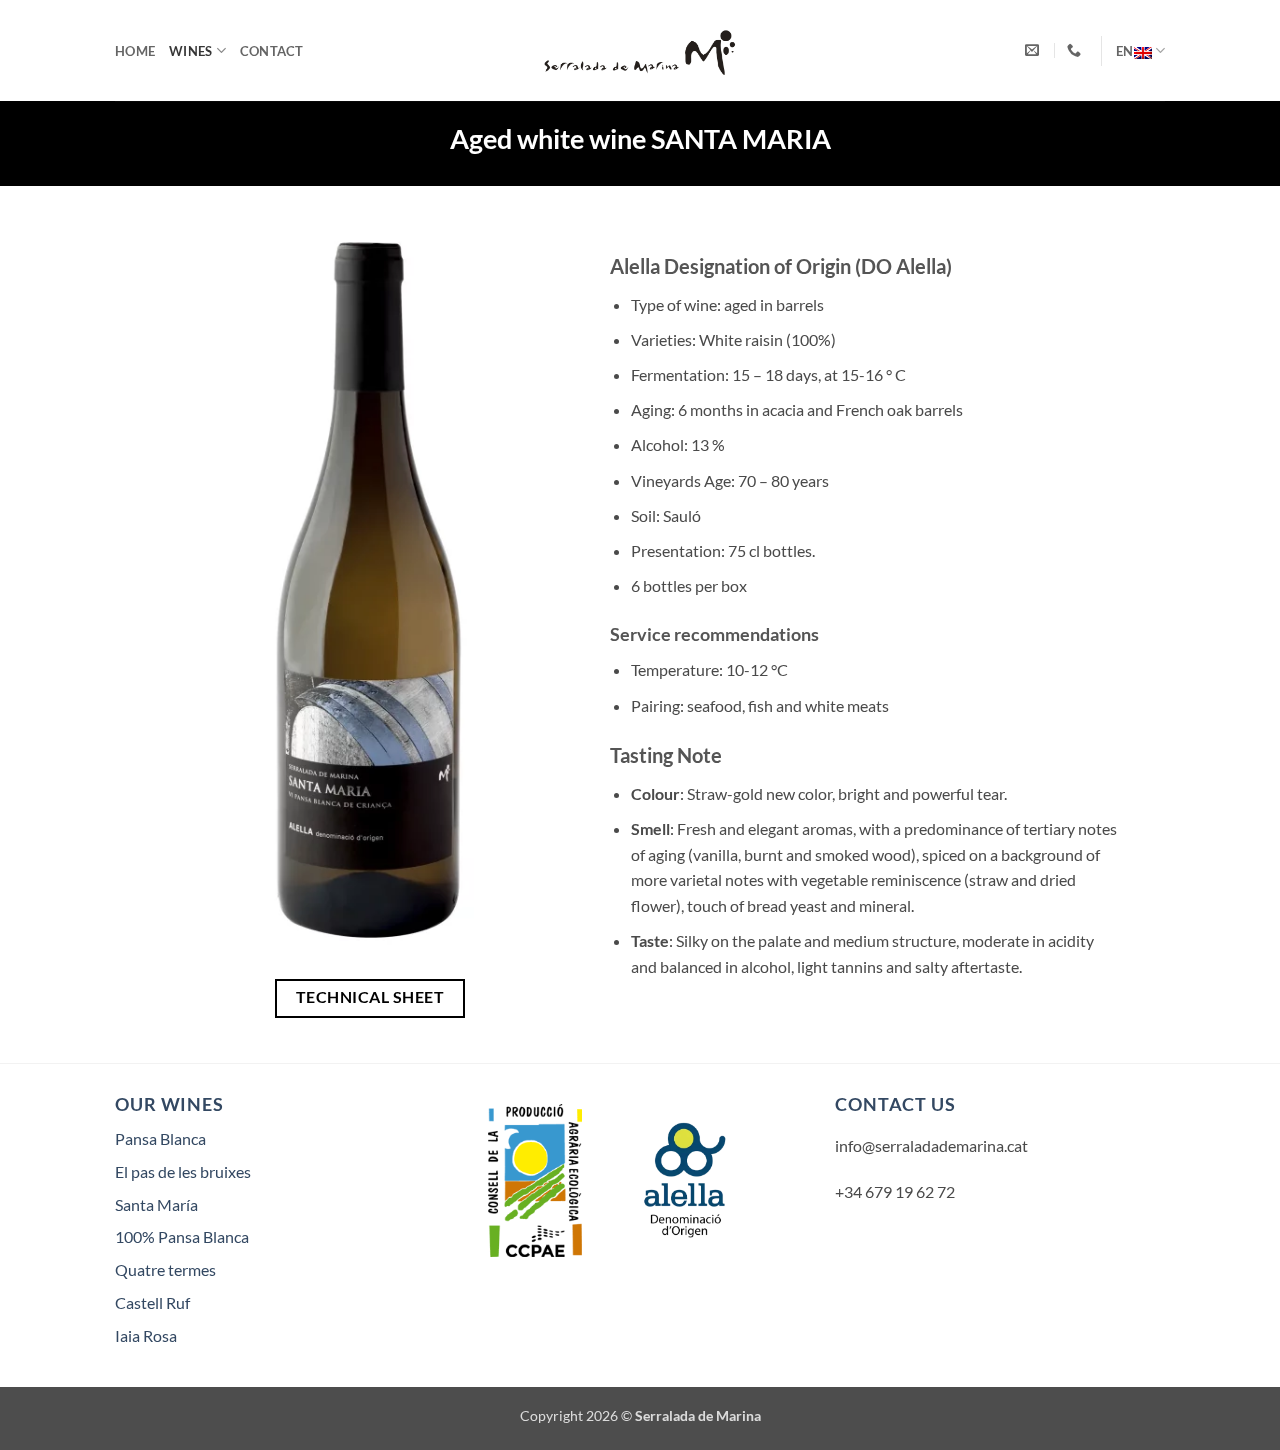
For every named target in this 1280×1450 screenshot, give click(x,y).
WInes (190, 51)
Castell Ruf (152, 1302)
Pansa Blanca (160, 1138)
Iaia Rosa (146, 1335)
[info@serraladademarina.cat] (1034, 50)
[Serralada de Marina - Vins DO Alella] (640, 51)
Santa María (156, 1204)
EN (1125, 51)
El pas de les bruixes (183, 1171)
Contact (272, 51)
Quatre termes (165, 1269)
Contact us (895, 1104)
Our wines (169, 1104)
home (135, 51)
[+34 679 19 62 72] (1076, 50)
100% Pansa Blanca (182, 1236)
